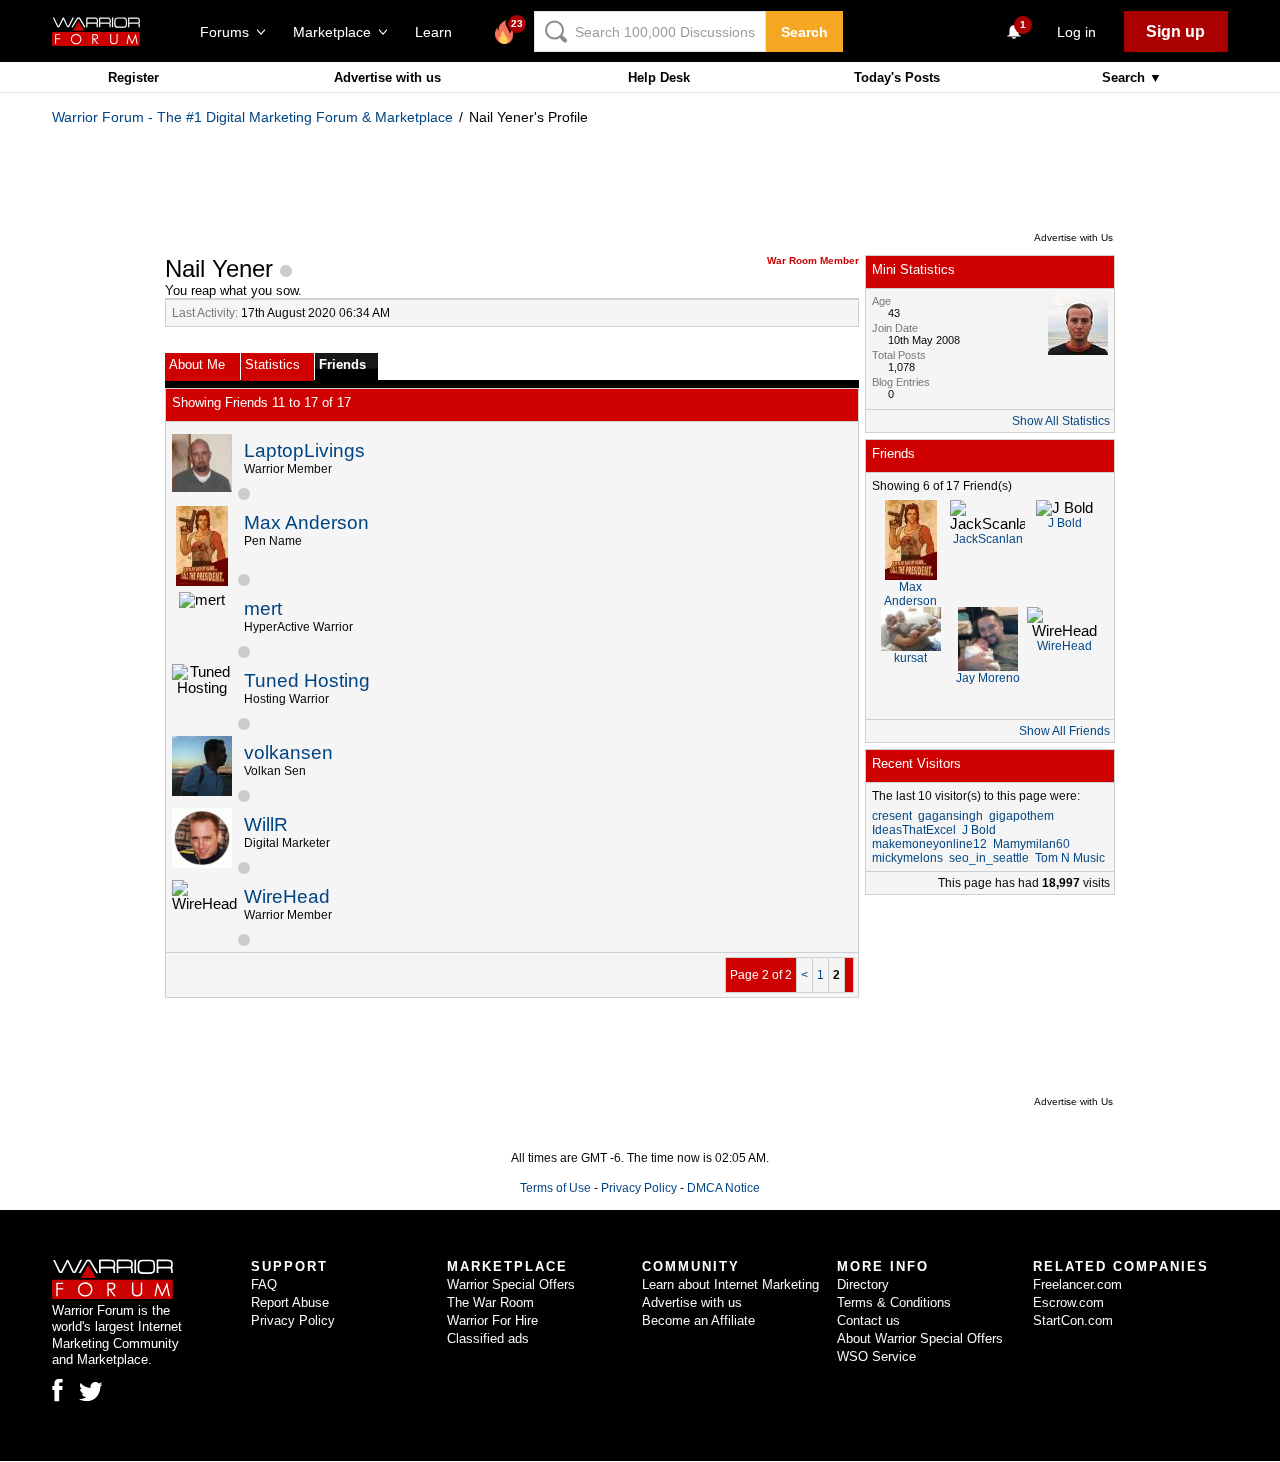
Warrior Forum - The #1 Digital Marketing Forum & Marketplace (252, 117)
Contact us (868, 1320)
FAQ (264, 1284)
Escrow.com (1068, 1302)
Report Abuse (290, 1302)
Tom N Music (1070, 858)
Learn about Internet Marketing (730, 1284)
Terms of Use (555, 1188)
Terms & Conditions (894, 1302)
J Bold (1065, 523)
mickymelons (907, 858)
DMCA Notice (723, 1188)
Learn (439, 32)
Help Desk (659, 77)
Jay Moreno (988, 678)
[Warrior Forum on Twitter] (91, 1392)
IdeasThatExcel (914, 830)
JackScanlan (988, 539)
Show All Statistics (1061, 421)
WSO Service (876, 1356)
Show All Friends (1064, 731)
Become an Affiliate (698, 1320)
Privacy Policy (639, 1188)
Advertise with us (387, 77)
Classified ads (488, 1338)
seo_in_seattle (989, 858)
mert (263, 608)
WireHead (287, 896)
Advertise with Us (1073, 237)
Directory (863, 1284)
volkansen (288, 752)
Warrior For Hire (492, 1320)
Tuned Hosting (307, 680)
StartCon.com (1073, 1320)
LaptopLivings (304, 450)
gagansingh (950, 816)
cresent (892, 816)
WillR (266, 824)
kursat (910, 658)
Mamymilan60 (1031, 844)
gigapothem (1021, 816)
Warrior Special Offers (511, 1284)
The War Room (490, 1302)
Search (804, 32)
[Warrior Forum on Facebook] (57, 1390)
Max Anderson (306, 522)
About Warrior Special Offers (920, 1338)
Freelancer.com (1077, 1284)
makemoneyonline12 (929, 844)
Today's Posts (897, 77)
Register (133, 77)
